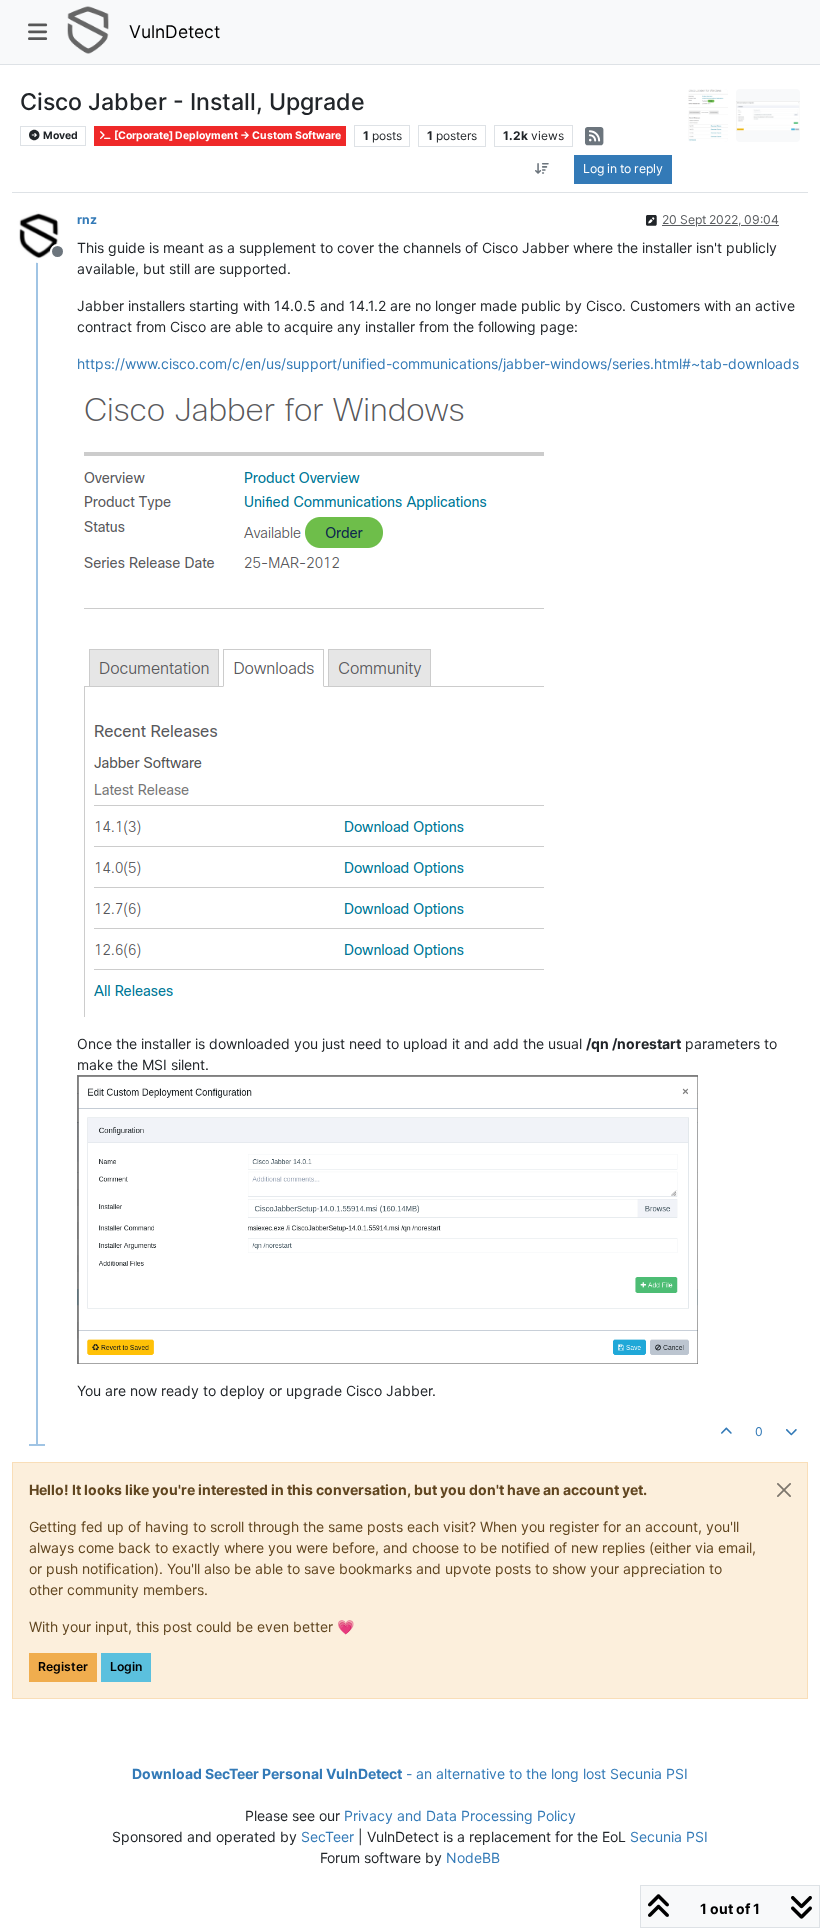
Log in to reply (623, 168)
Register (63, 1666)
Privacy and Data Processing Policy (460, 1815)
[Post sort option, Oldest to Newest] (541, 169)
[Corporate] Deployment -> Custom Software (226, 135)
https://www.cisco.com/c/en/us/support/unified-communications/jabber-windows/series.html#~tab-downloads (438, 363)
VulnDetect (174, 31)
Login (126, 1666)
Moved (59, 135)
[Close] (784, 1490)
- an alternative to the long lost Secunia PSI (410, 1773)
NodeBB (473, 1857)
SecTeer (327, 1836)
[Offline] (45, 232)
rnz (87, 219)
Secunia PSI (669, 1836)
